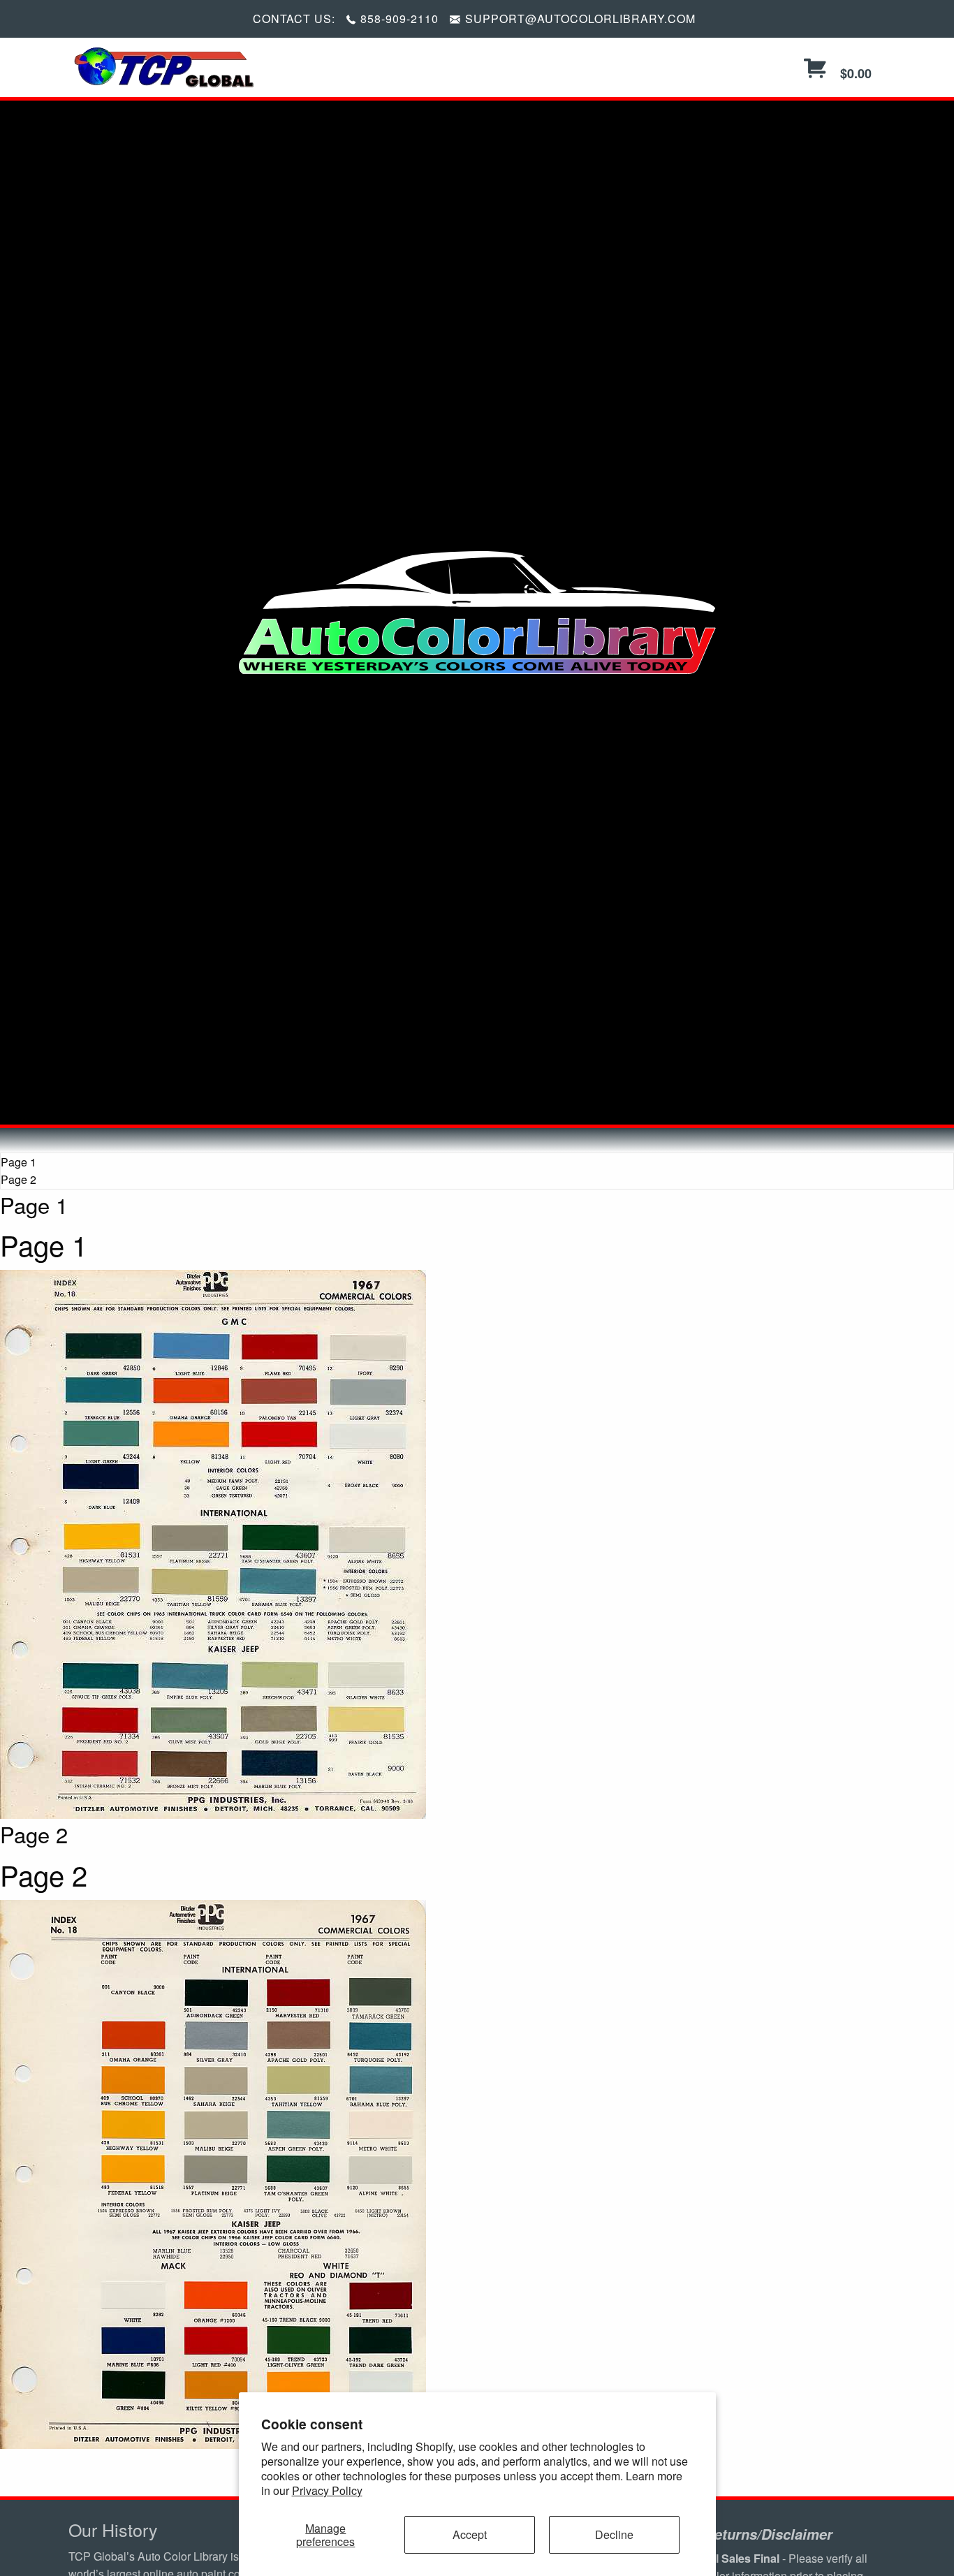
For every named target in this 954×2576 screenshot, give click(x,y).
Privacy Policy (327, 2490)
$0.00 (854, 73)
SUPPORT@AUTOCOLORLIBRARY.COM (580, 19)
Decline (614, 2534)
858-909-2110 (399, 19)
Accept (470, 2534)
